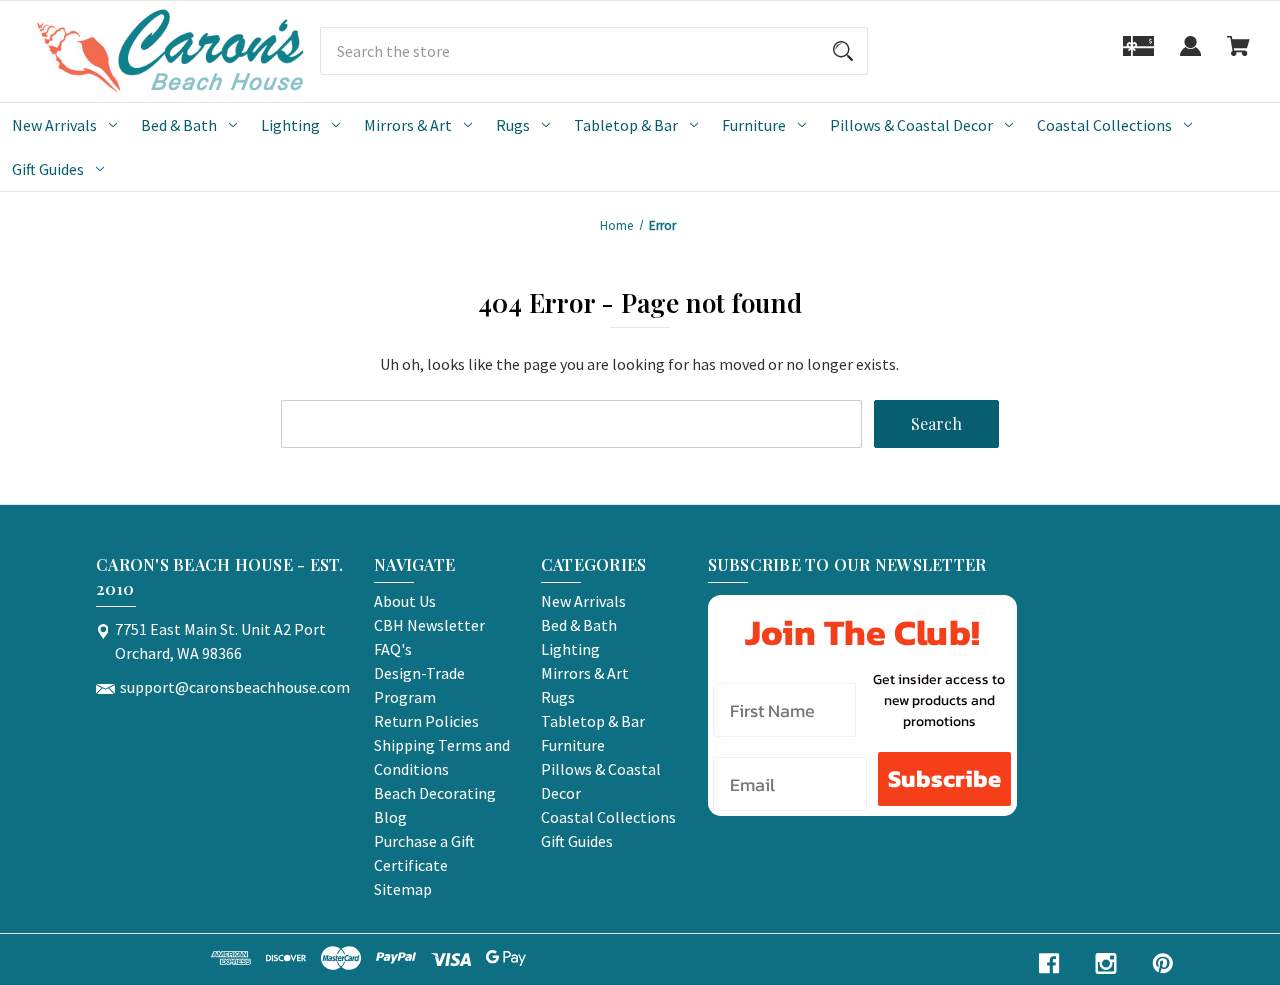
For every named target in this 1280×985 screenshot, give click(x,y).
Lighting (290, 125)
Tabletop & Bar (626, 125)
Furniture (754, 125)
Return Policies (426, 721)
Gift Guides (48, 169)
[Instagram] (1106, 963)
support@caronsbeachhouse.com (235, 687)
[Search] (843, 51)
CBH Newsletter (429, 625)
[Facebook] (1049, 963)
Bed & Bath (179, 125)
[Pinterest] (1163, 963)
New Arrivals (54, 125)
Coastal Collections (1104, 125)
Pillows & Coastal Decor (911, 125)
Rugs (513, 125)
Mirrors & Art (408, 125)
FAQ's (393, 649)
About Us (405, 601)
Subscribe (944, 778)
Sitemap (403, 889)
